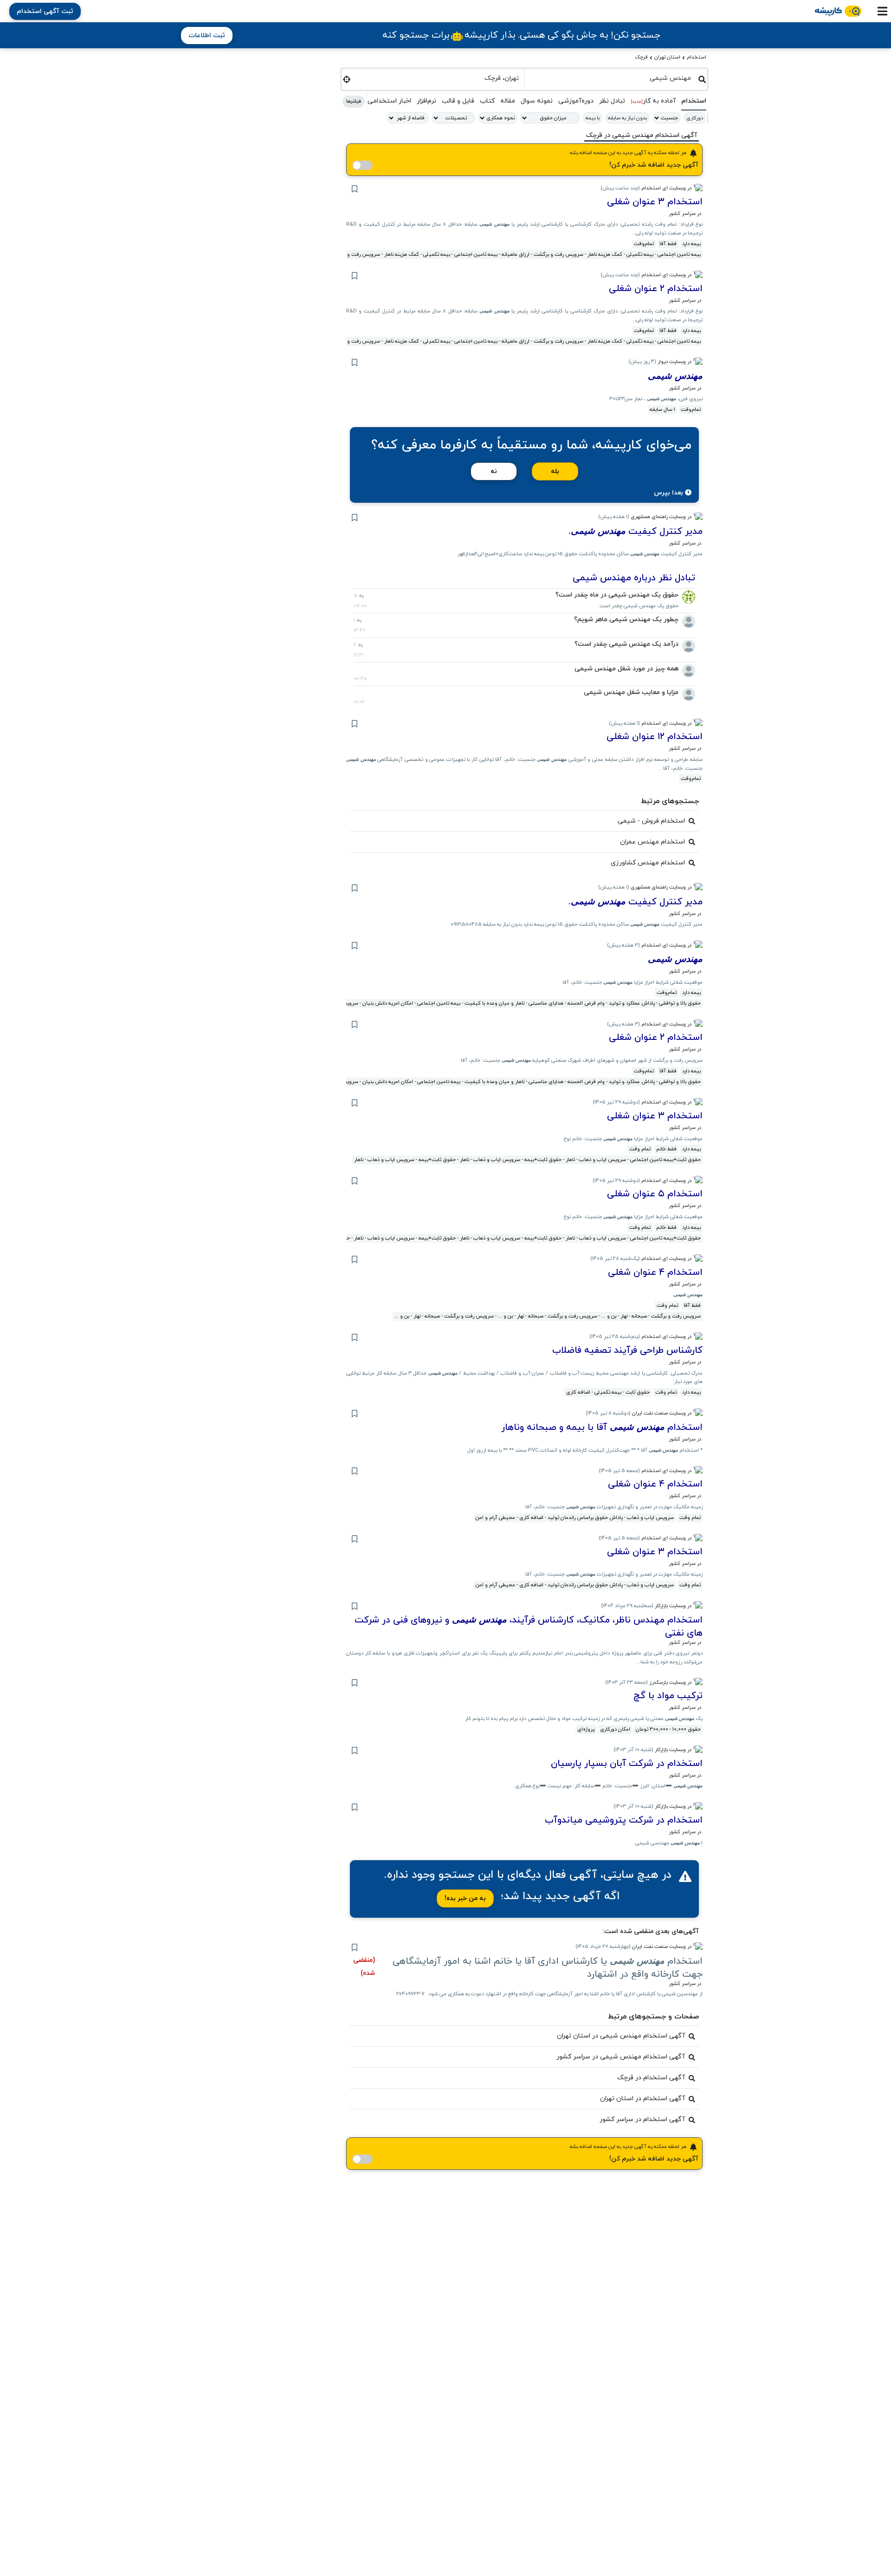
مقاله (508, 101)
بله (555, 471)
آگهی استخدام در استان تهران (642, 2099)
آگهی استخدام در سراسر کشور (642, 2119)
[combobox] (612, 78)
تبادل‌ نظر (612, 101)
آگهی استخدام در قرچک (651, 2078)
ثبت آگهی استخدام (45, 11)
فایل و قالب (458, 101)
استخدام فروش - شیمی (651, 821)
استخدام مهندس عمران (652, 842)
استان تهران (667, 57)
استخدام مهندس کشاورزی (648, 863)
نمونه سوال (537, 101)
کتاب (487, 101)
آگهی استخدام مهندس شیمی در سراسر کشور (621, 2057)
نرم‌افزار (426, 101)
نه (494, 471)
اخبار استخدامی (389, 101)
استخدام (697, 57)
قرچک (641, 57)
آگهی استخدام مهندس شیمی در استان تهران (621, 2036)
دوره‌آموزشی (576, 101)
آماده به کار (653, 101)
